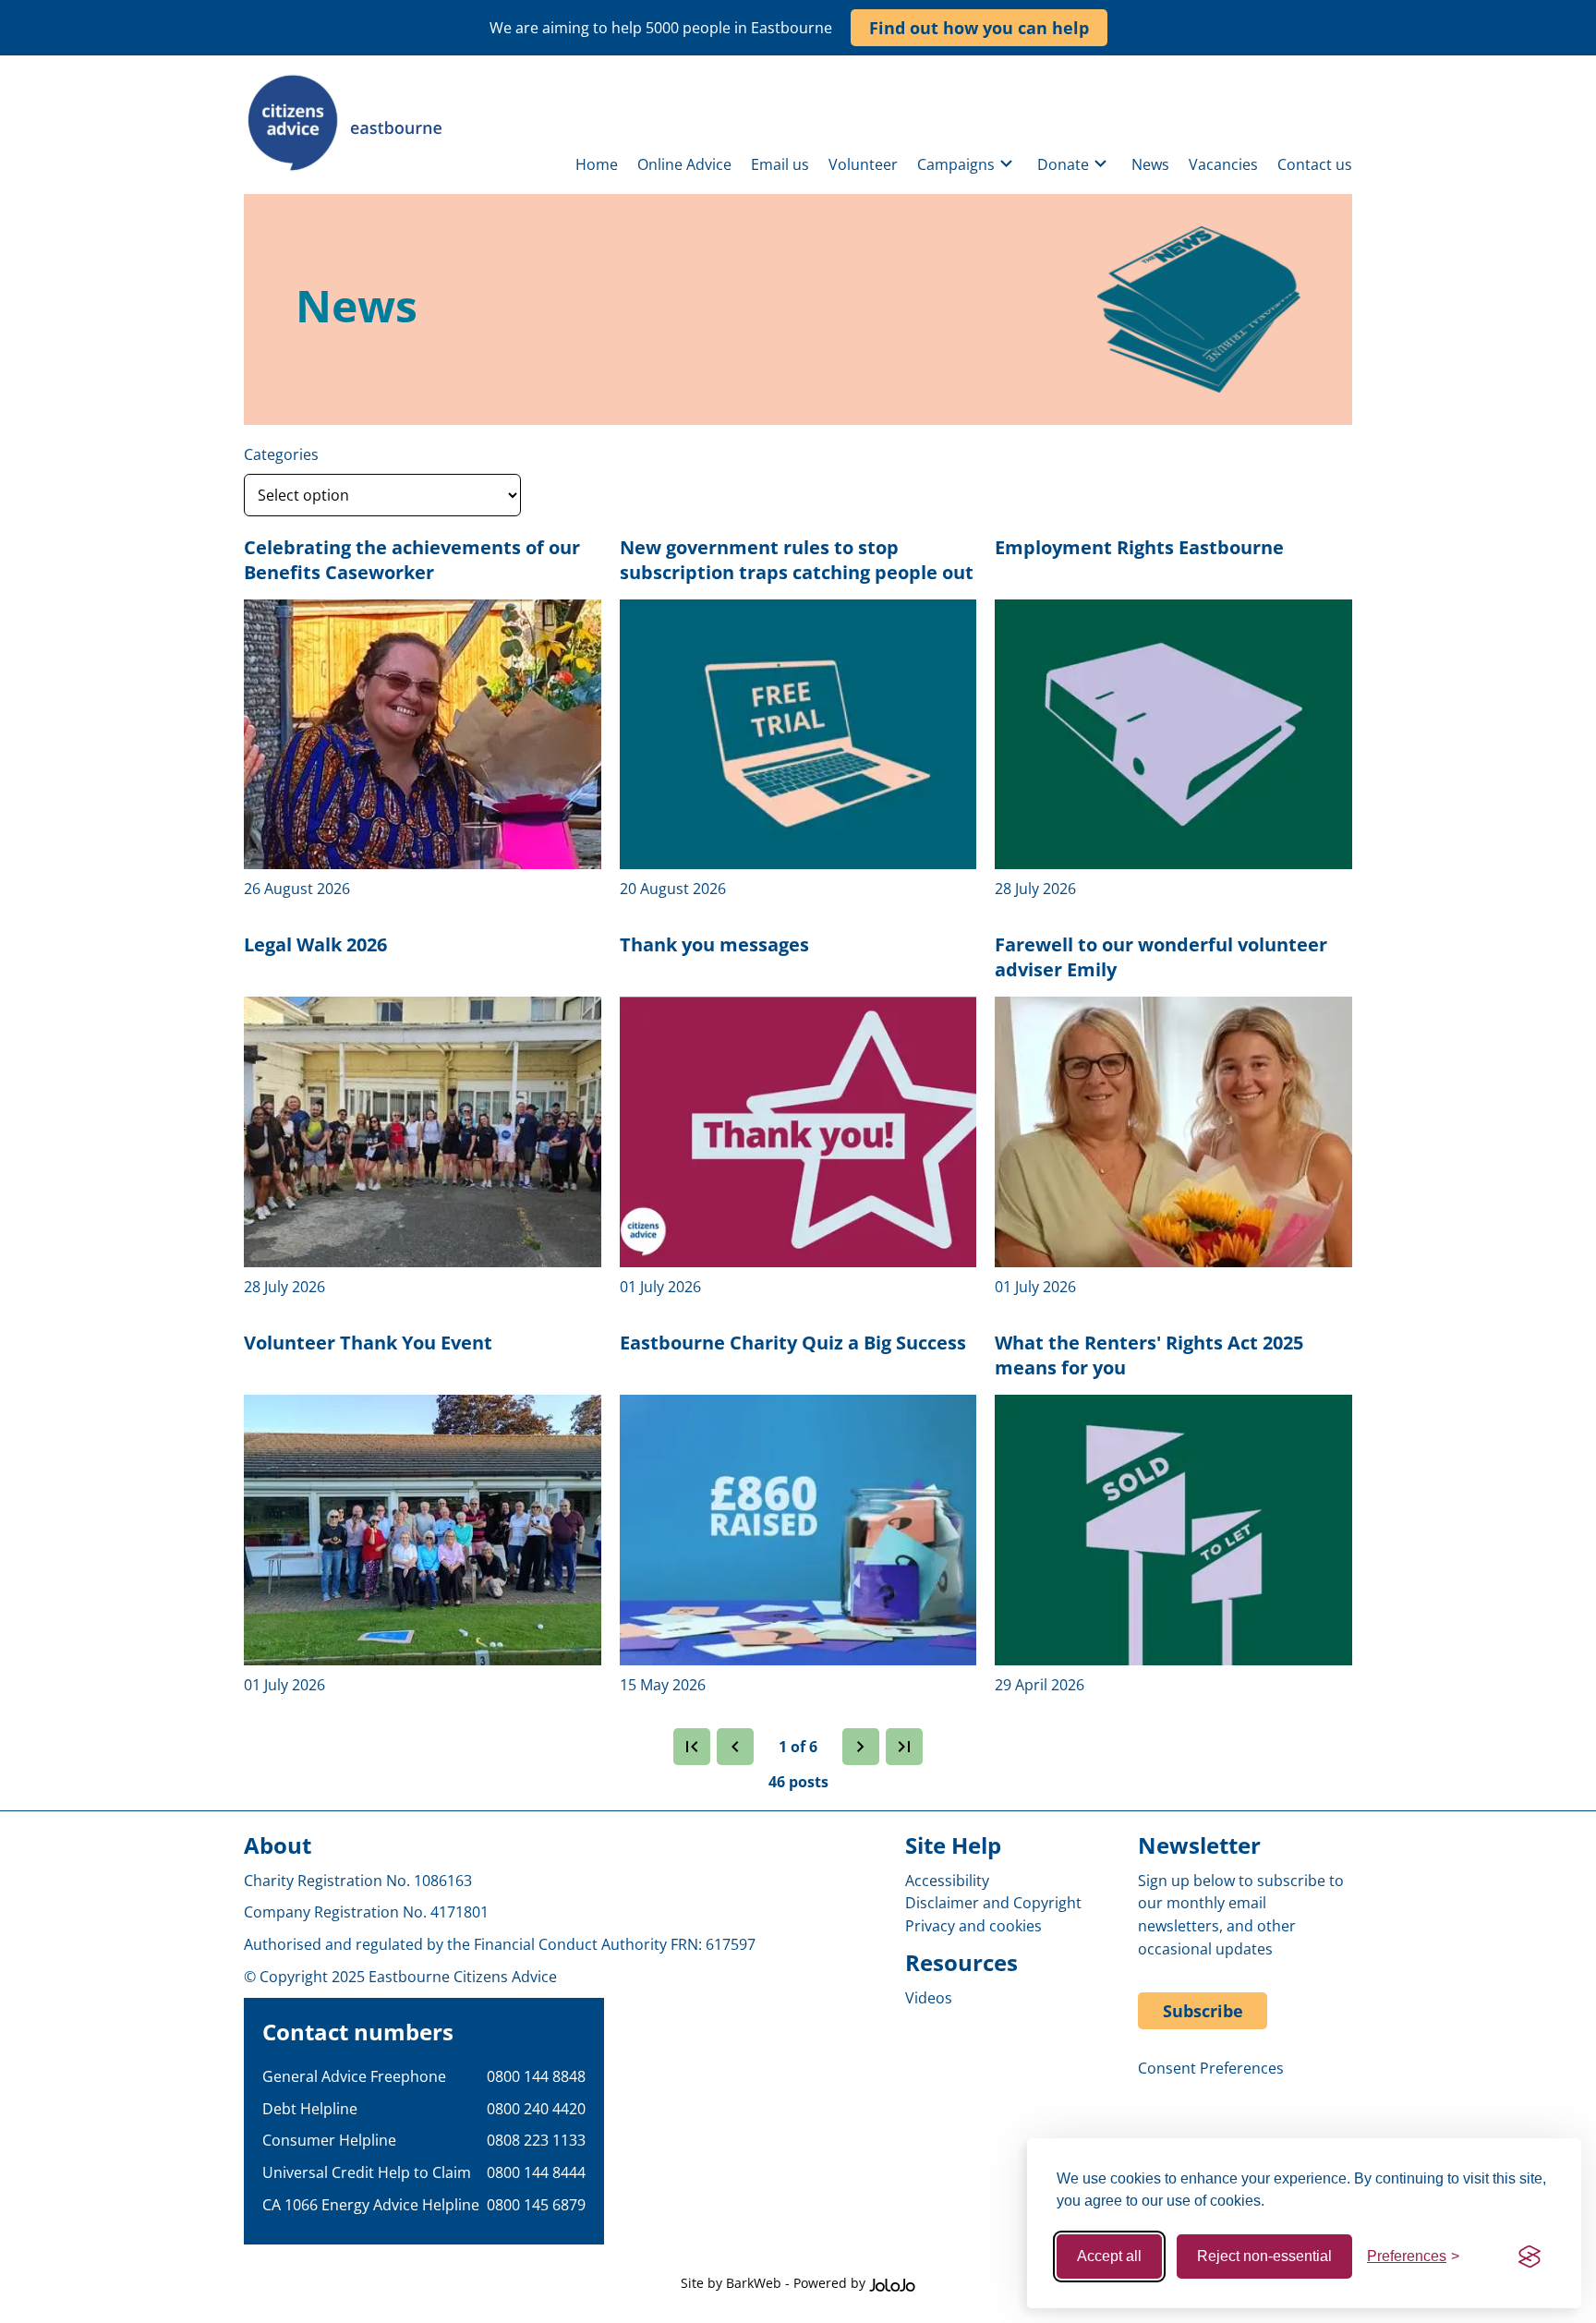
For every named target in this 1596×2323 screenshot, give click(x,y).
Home (597, 164)
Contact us (1315, 164)
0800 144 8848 (536, 2076)
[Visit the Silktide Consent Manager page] (1529, 2256)
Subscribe (1203, 2011)
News (1150, 164)
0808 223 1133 (536, 2140)
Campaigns (956, 164)
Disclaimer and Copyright (993, 1903)
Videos (929, 1998)
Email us (780, 164)
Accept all (1109, 2256)
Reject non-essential (1264, 2256)
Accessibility (947, 1881)
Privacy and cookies (973, 1926)
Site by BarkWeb (731, 2283)
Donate (1063, 164)
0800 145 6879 (536, 2205)
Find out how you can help (979, 28)
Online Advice (684, 164)
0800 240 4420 (536, 2109)
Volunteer (863, 164)
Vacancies (1223, 164)
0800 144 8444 (536, 2172)
